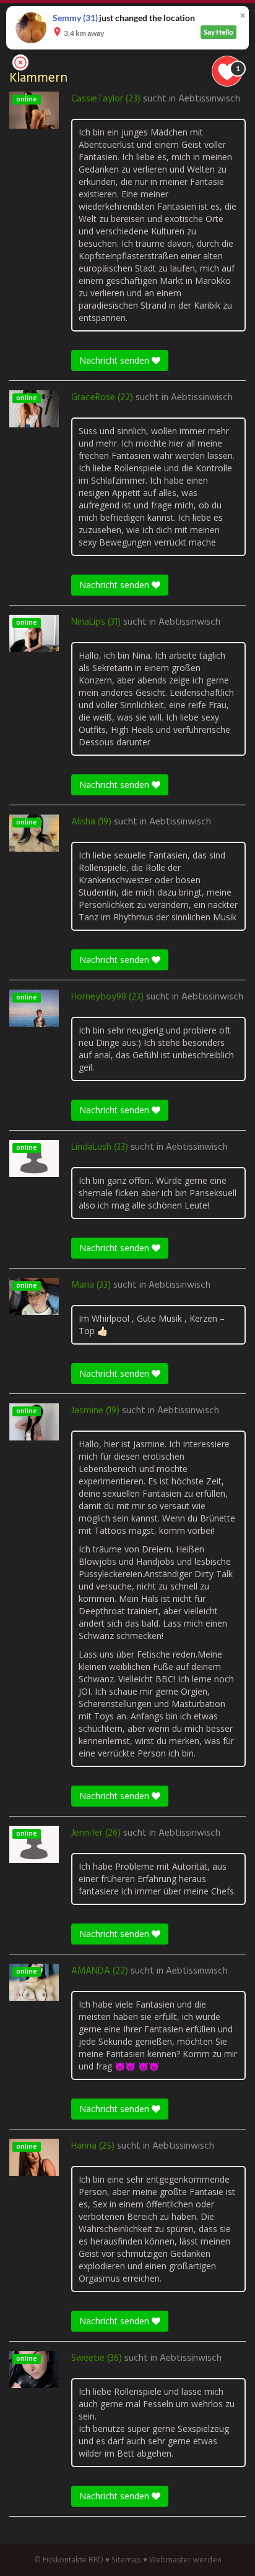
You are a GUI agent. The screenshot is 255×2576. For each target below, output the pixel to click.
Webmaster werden (185, 2560)
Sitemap (126, 2560)
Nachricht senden (115, 360)
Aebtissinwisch (209, 99)
